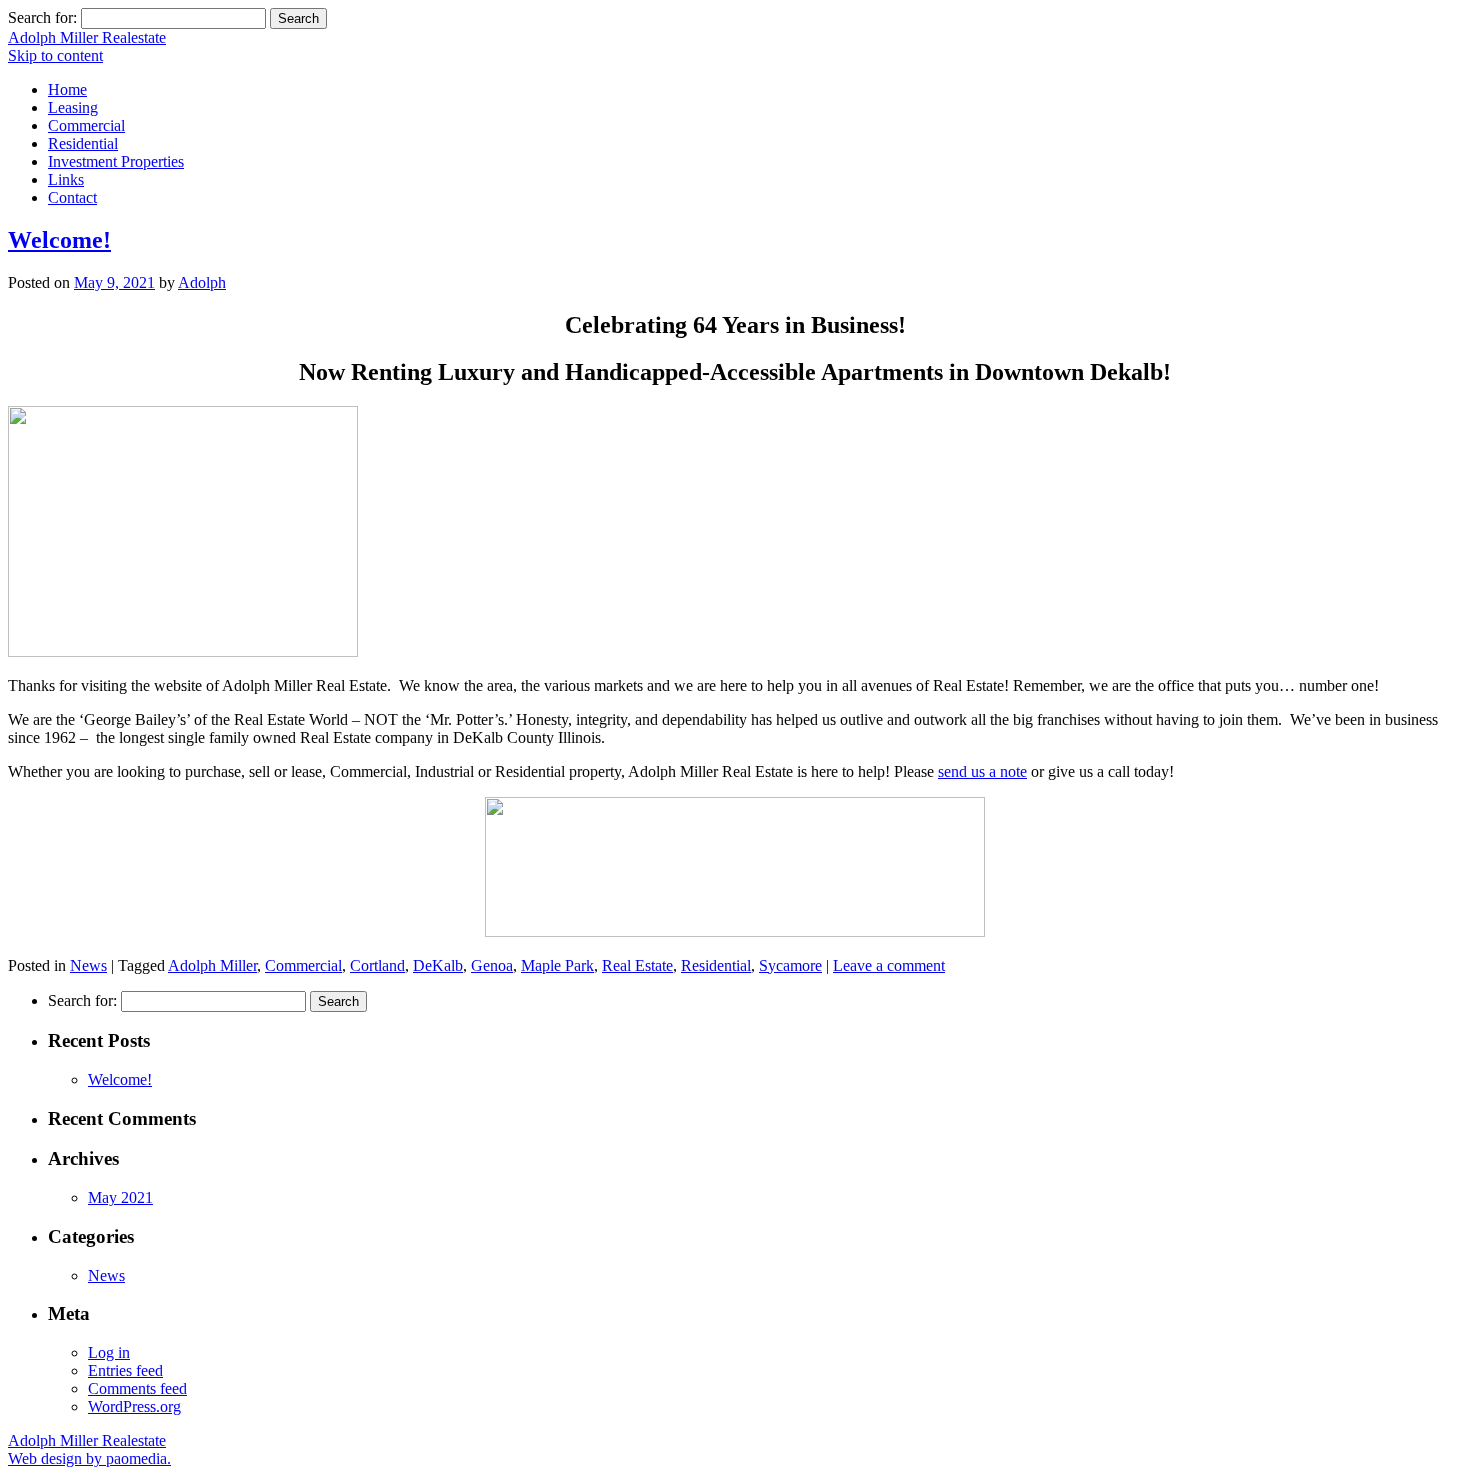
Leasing (73, 107)
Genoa (492, 965)
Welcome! (59, 240)
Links (66, 179)
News (88, 965)
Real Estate (637, 965)
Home (67, 89)
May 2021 (120, 1197)
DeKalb (438, 965)
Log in (109, 1352)
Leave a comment (889, 965)
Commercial (86, 125)
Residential (83, 143)
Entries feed (125, 1370)
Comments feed (137, 1388)
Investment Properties (116, 161)
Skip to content (55, 55)
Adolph (202, 282)
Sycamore (790, 965)
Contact (72, 197)
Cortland (377, 965)
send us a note (982, 771)
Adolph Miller (212, 965)
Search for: (42, 17)
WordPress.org (134, 1406)
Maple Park (557, 965)
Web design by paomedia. (89, 1458)
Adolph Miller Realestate (87, 37)
